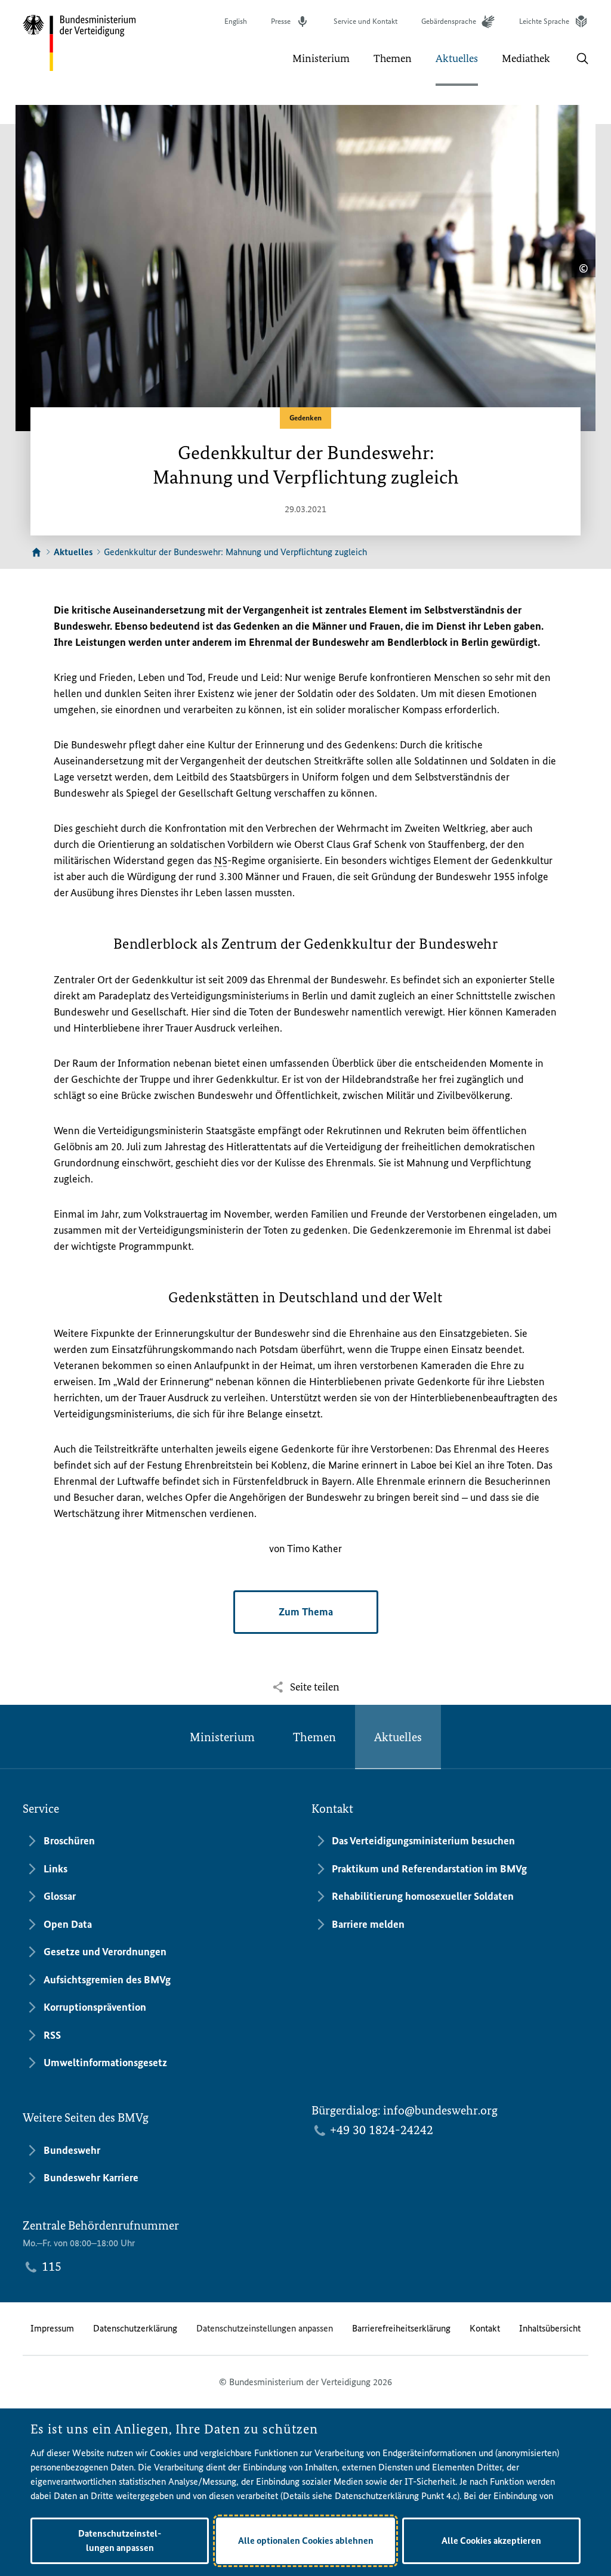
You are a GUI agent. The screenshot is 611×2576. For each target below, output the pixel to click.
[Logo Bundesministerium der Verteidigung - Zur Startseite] (80, 43)
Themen (314, 1737)
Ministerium (222, 1737)
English (236, 21)
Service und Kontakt (365, 21)
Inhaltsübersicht (550, 2328)
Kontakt (485, 2328)
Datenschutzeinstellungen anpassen (265, 2328)
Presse (281, 21)
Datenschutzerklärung (135, 2328)
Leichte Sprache (544, 21)
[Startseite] (36, 552)
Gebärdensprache (449, 21)
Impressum (52, 2328)
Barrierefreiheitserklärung (401, 2328)
